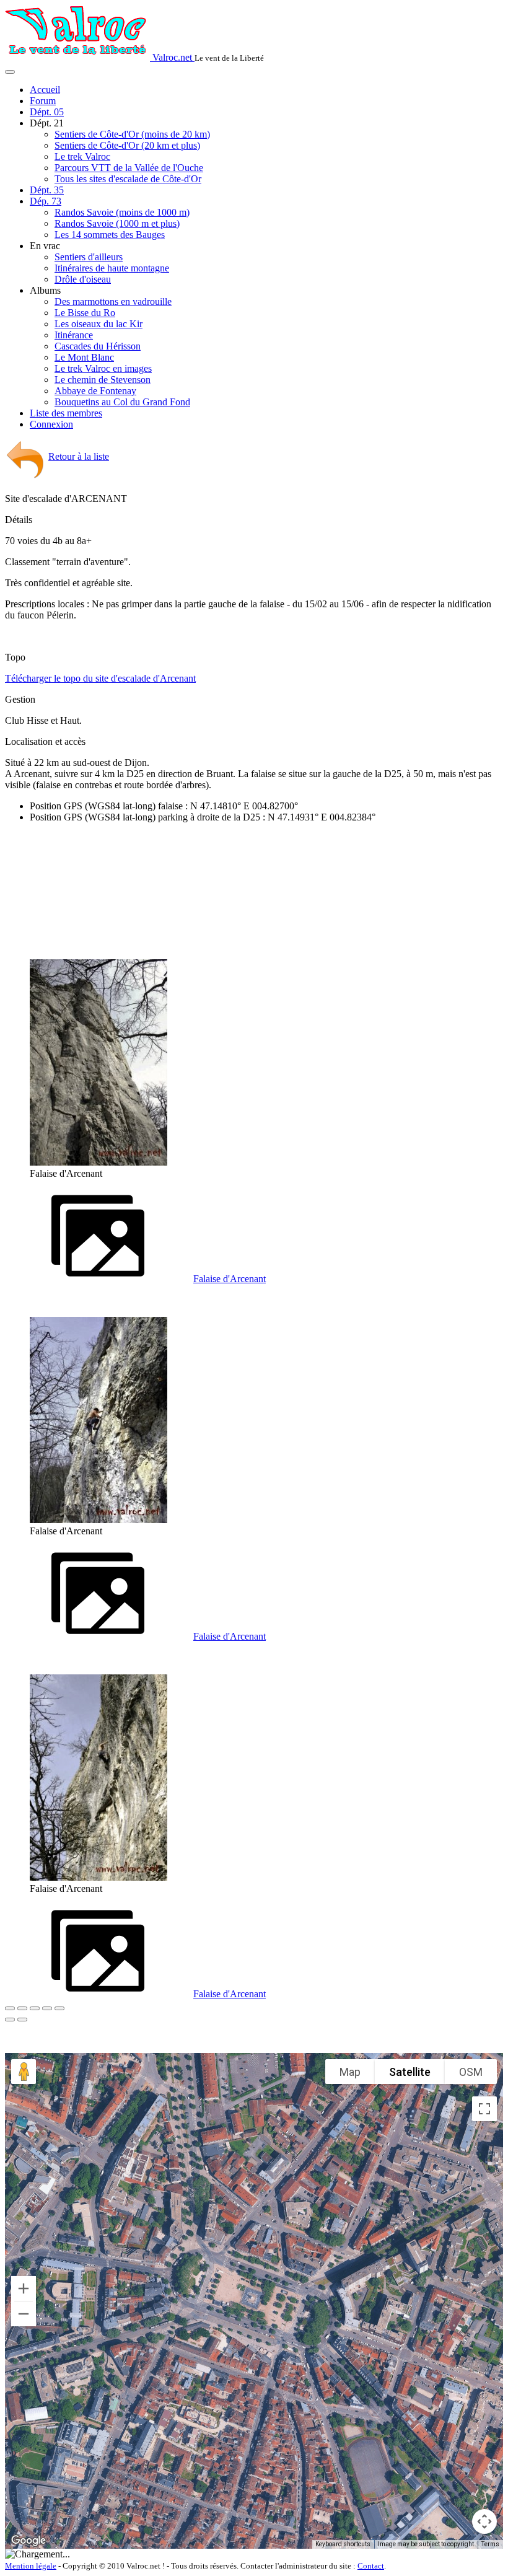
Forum (43, 101)
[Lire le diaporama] (59, 2008)
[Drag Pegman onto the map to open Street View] (24, 2072)
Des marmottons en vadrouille (113, 301)
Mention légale (31, 2566)
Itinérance (74, 335)
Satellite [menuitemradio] (410, 2072)
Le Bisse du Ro (85, 313)
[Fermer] (10, 2008)
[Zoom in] (24, 2288)
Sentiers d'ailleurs (89, 257)
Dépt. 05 (47, 112)
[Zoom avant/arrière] (47, 2008)
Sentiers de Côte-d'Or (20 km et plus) (127, 145)
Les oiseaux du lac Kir (99, 324)
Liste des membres (66, 413)
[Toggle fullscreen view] (484, 2109)
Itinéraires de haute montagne (112, 268)
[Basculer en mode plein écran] (35, 2008)
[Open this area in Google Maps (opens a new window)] (28, 2541)
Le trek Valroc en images (103, 368)
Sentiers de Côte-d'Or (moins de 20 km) (132, 134)
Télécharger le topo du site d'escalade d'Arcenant (100, 678)
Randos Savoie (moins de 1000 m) (122, 212)
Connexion (51, 424)
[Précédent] (10, 2020)
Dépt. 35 (47, 190)
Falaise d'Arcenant (230, 1279)
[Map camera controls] (484, 2521)
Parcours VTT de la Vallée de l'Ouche (129, 168)
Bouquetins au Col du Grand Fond (122, 402)
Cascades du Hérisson (98, 346)
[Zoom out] (24, 2314)
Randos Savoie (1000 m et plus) (117, 223)
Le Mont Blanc (84, 357)
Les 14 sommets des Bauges (110, 235)
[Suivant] (22, 2020)
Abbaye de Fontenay (95, 391)
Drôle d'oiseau (83, 279)
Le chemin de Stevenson (103, 380)
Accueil (45, 90)
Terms (490, 2544)
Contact (371, 2566)
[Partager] (22, 2008)
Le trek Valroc (82, 156)
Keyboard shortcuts (343, 2544)
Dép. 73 (46, 201)
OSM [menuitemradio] (471, 2072)
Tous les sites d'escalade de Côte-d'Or (128, 179)
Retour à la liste (79, 456)
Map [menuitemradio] (350, 2072)
